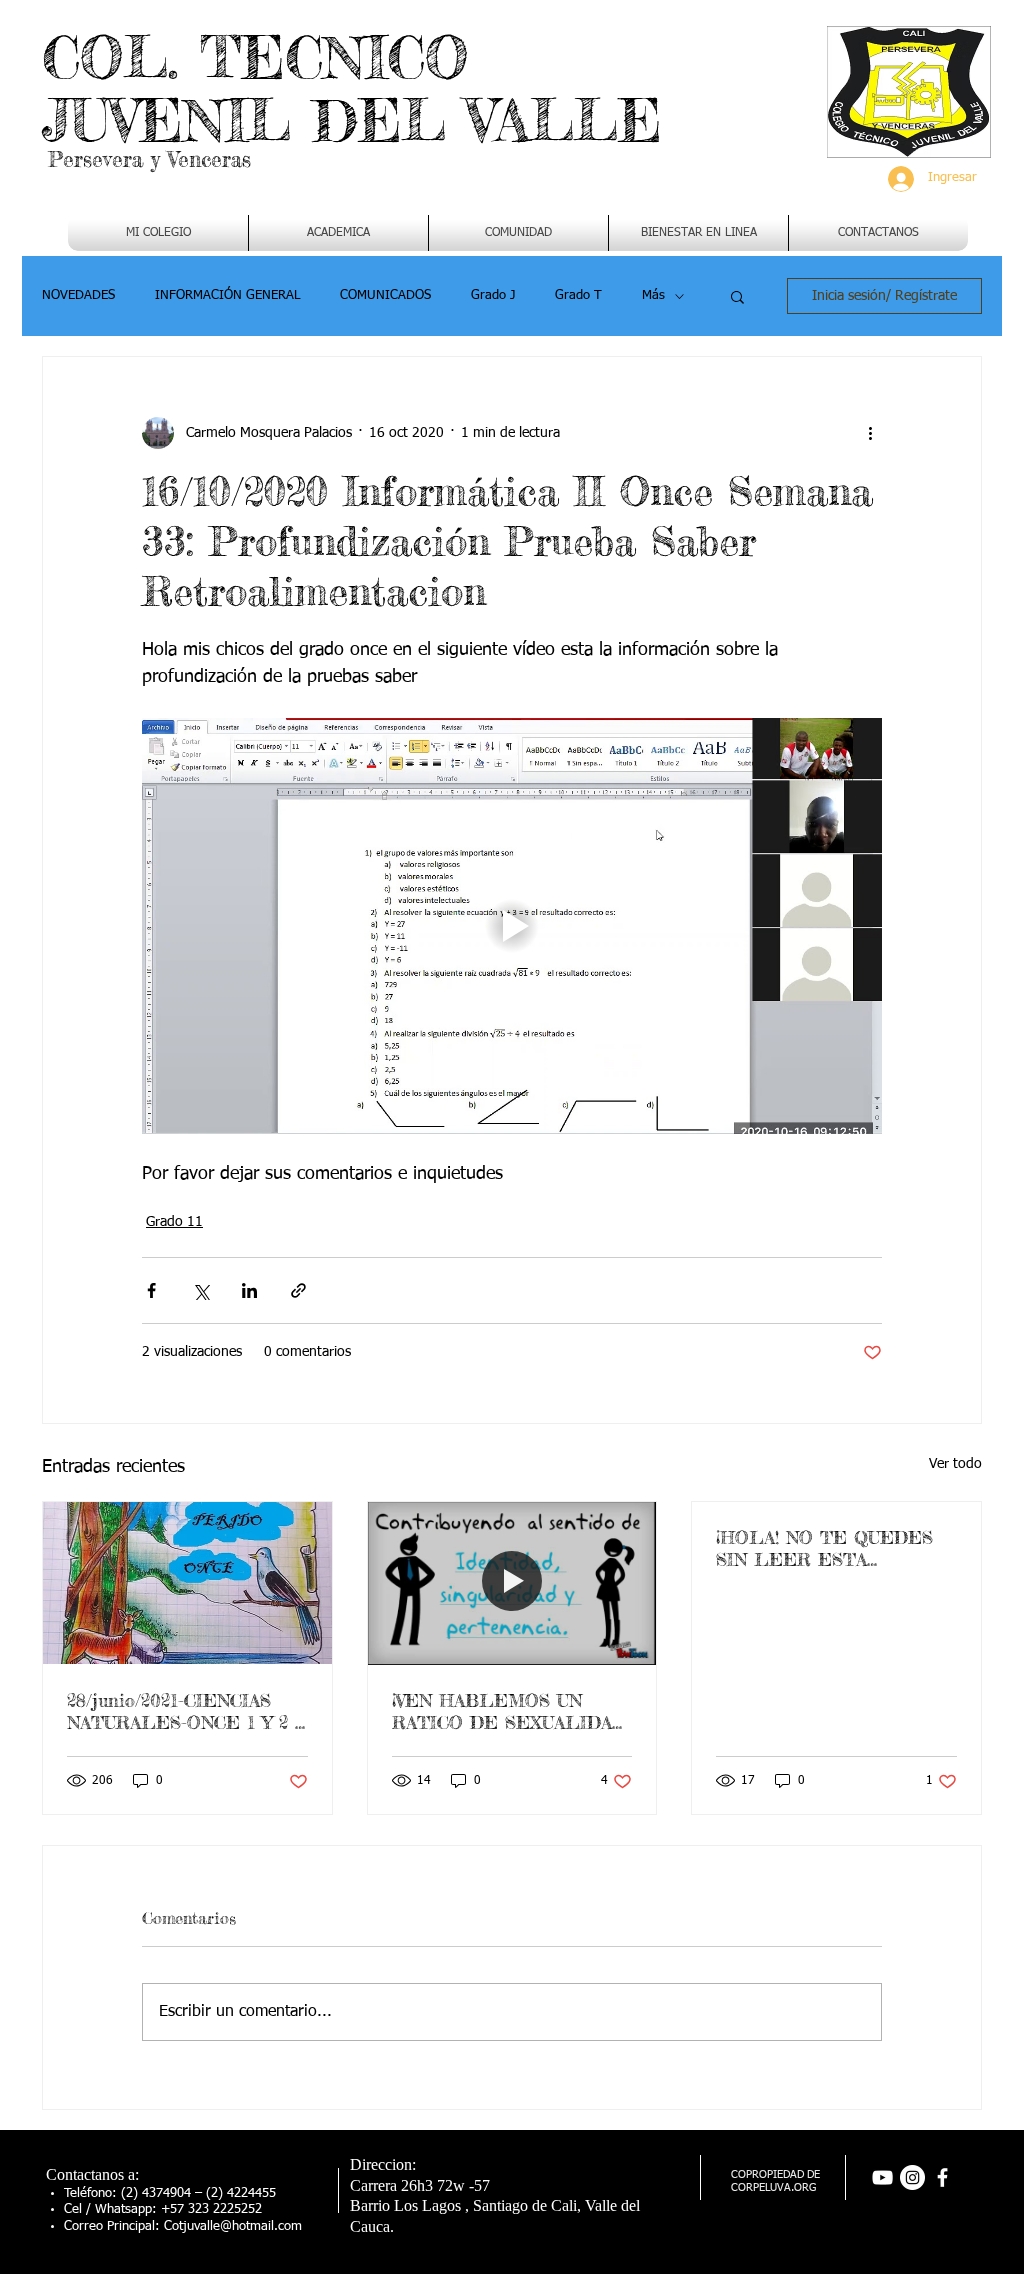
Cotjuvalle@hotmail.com (233, 2226)
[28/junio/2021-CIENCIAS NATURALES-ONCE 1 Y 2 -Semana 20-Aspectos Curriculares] (187, 1583)
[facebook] (942, 2177)
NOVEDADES (78, 295)
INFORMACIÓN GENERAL (227, 295)
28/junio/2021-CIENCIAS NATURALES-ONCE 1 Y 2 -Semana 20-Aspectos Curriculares (184, 1711)
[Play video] (512, 926)
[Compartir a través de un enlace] (298, 1290)
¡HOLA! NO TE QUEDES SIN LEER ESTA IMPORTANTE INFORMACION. (824, 1548)
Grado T (578, 295)
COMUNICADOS (385, 295)
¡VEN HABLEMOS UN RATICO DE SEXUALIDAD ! (509, 1711)
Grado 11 (174, 1222)
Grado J (493, 295)
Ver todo (955, 1464)
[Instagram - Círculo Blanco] (912, 2177)
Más (653, 295)
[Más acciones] (870, 433)
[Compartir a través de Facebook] (151, 1290)
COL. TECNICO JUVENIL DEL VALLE (352, 88)
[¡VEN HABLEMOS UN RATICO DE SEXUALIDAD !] (512, 1583)
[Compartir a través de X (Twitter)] (200, 1290)
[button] (338, 233)
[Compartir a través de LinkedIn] (249, 1290)
